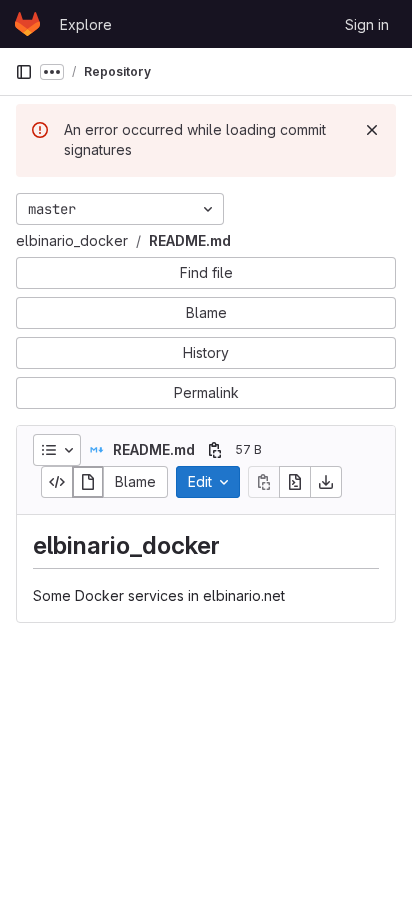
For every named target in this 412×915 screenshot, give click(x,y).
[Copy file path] (215, 450)
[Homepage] (27, 24)
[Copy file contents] (264, 482)
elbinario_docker (72, 240)
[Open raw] (295, 482)
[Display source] (57, 482)
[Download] (326, 482)
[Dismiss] (372, 130)
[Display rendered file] (88, 482)
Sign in (367, 24)
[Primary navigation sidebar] (24, 72)
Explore (86, 24)
